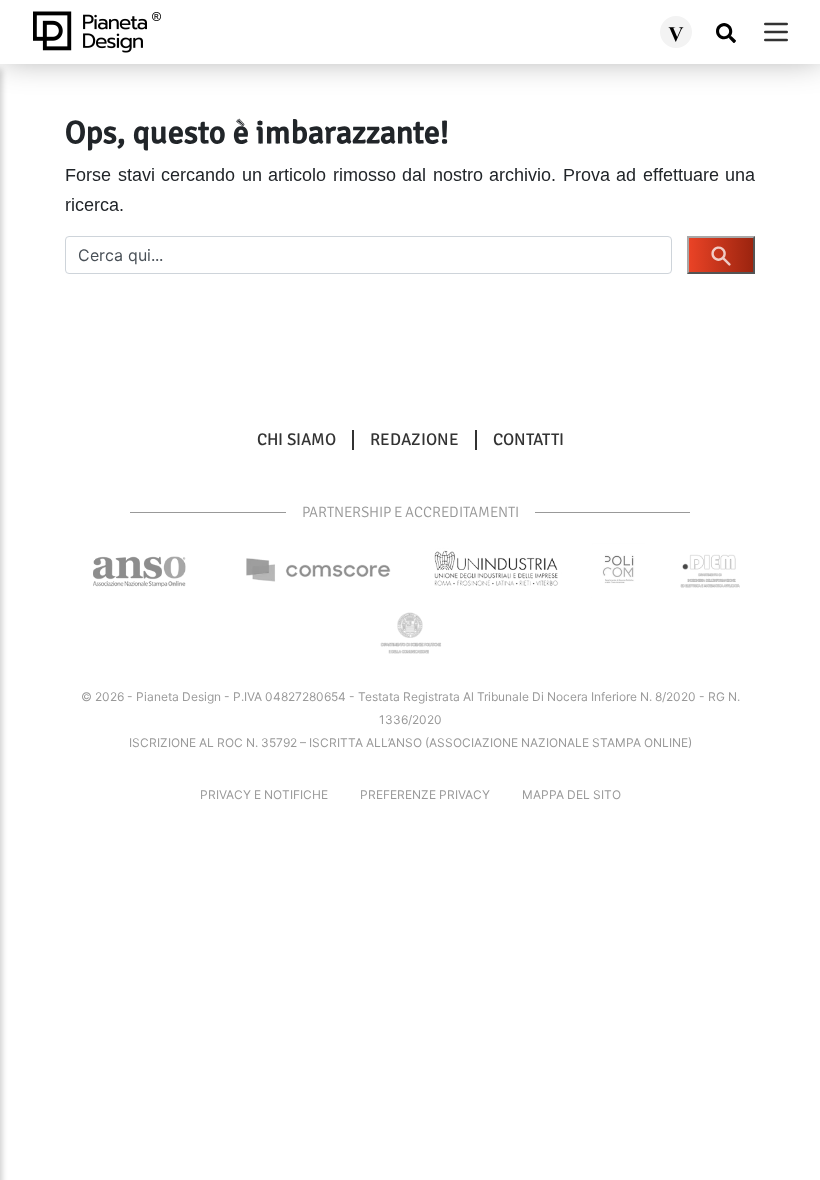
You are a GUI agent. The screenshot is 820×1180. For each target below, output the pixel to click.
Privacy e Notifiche (264, 794)
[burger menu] (776, 32)
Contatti (528, 440)
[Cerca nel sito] (726, 32)
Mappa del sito (571, 794)
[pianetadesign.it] (96, 32)
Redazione (414, 440)
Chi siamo (296, 440)
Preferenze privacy (425, 794)
